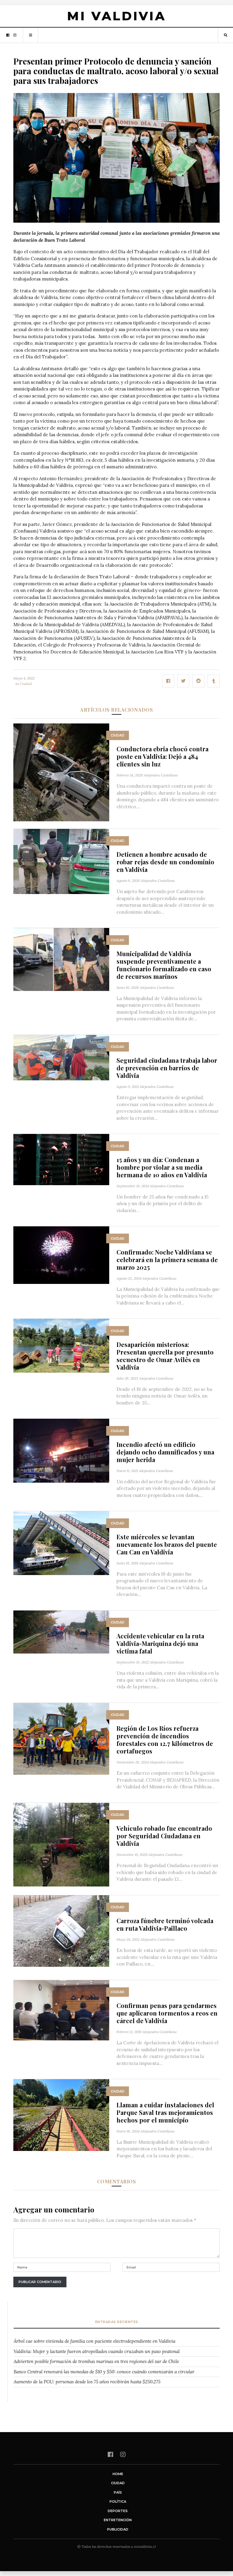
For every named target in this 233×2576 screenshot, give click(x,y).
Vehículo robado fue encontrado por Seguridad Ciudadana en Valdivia (164, 1836)
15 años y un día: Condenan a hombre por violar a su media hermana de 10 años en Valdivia (162, 1167)
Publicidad (118, 2529)
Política (118, 2501)
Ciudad (26, 684)
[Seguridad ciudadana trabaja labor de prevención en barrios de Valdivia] (61, 1057)
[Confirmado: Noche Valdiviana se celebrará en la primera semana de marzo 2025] (61, 1255)
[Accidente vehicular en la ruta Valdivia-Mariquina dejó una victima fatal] (61, 1632)
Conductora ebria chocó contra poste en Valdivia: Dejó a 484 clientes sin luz (162, 756)
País (118, 2492)
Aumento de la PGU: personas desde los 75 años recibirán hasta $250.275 (87, 2382)
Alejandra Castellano (161, 775)
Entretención (118, 2520)
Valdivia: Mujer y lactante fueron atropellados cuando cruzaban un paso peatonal (97, 2351)
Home (118, 2474)
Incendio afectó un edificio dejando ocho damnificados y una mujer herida (165, 1452)
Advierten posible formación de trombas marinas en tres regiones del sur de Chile (96, 2361)
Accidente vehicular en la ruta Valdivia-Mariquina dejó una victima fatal (160, 1643)
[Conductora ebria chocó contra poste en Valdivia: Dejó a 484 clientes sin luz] (61, 772)
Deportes (118, 2511)
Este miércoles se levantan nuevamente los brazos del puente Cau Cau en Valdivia (167, 1544)
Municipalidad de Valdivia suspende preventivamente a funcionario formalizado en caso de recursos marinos (164, 965)
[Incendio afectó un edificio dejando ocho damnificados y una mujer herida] (61, 1450)
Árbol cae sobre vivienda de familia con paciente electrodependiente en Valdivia (95, 2341)
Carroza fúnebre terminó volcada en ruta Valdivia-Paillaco (165, 1924)
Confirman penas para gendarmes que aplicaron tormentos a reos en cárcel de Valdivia (167, 2013)
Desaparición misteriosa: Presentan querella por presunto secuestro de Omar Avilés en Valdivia (165, 1356)
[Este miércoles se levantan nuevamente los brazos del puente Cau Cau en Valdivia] (61, 1542)
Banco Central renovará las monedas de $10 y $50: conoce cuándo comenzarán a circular (104, 2372)
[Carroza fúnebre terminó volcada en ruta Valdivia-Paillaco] (61, 1931)
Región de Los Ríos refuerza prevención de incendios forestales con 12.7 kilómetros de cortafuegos (165, 1740)
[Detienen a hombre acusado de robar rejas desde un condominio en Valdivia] (61, 861)
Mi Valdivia (116, 16)
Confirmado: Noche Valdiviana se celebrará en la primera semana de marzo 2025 (167, 1260)
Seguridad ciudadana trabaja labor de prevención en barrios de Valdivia (167, 1068)
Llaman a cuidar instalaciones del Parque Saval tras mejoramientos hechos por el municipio (165, 2112)
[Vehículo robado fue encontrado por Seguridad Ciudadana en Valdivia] (61, 1844)
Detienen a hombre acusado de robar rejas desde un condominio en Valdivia (165, 862)
